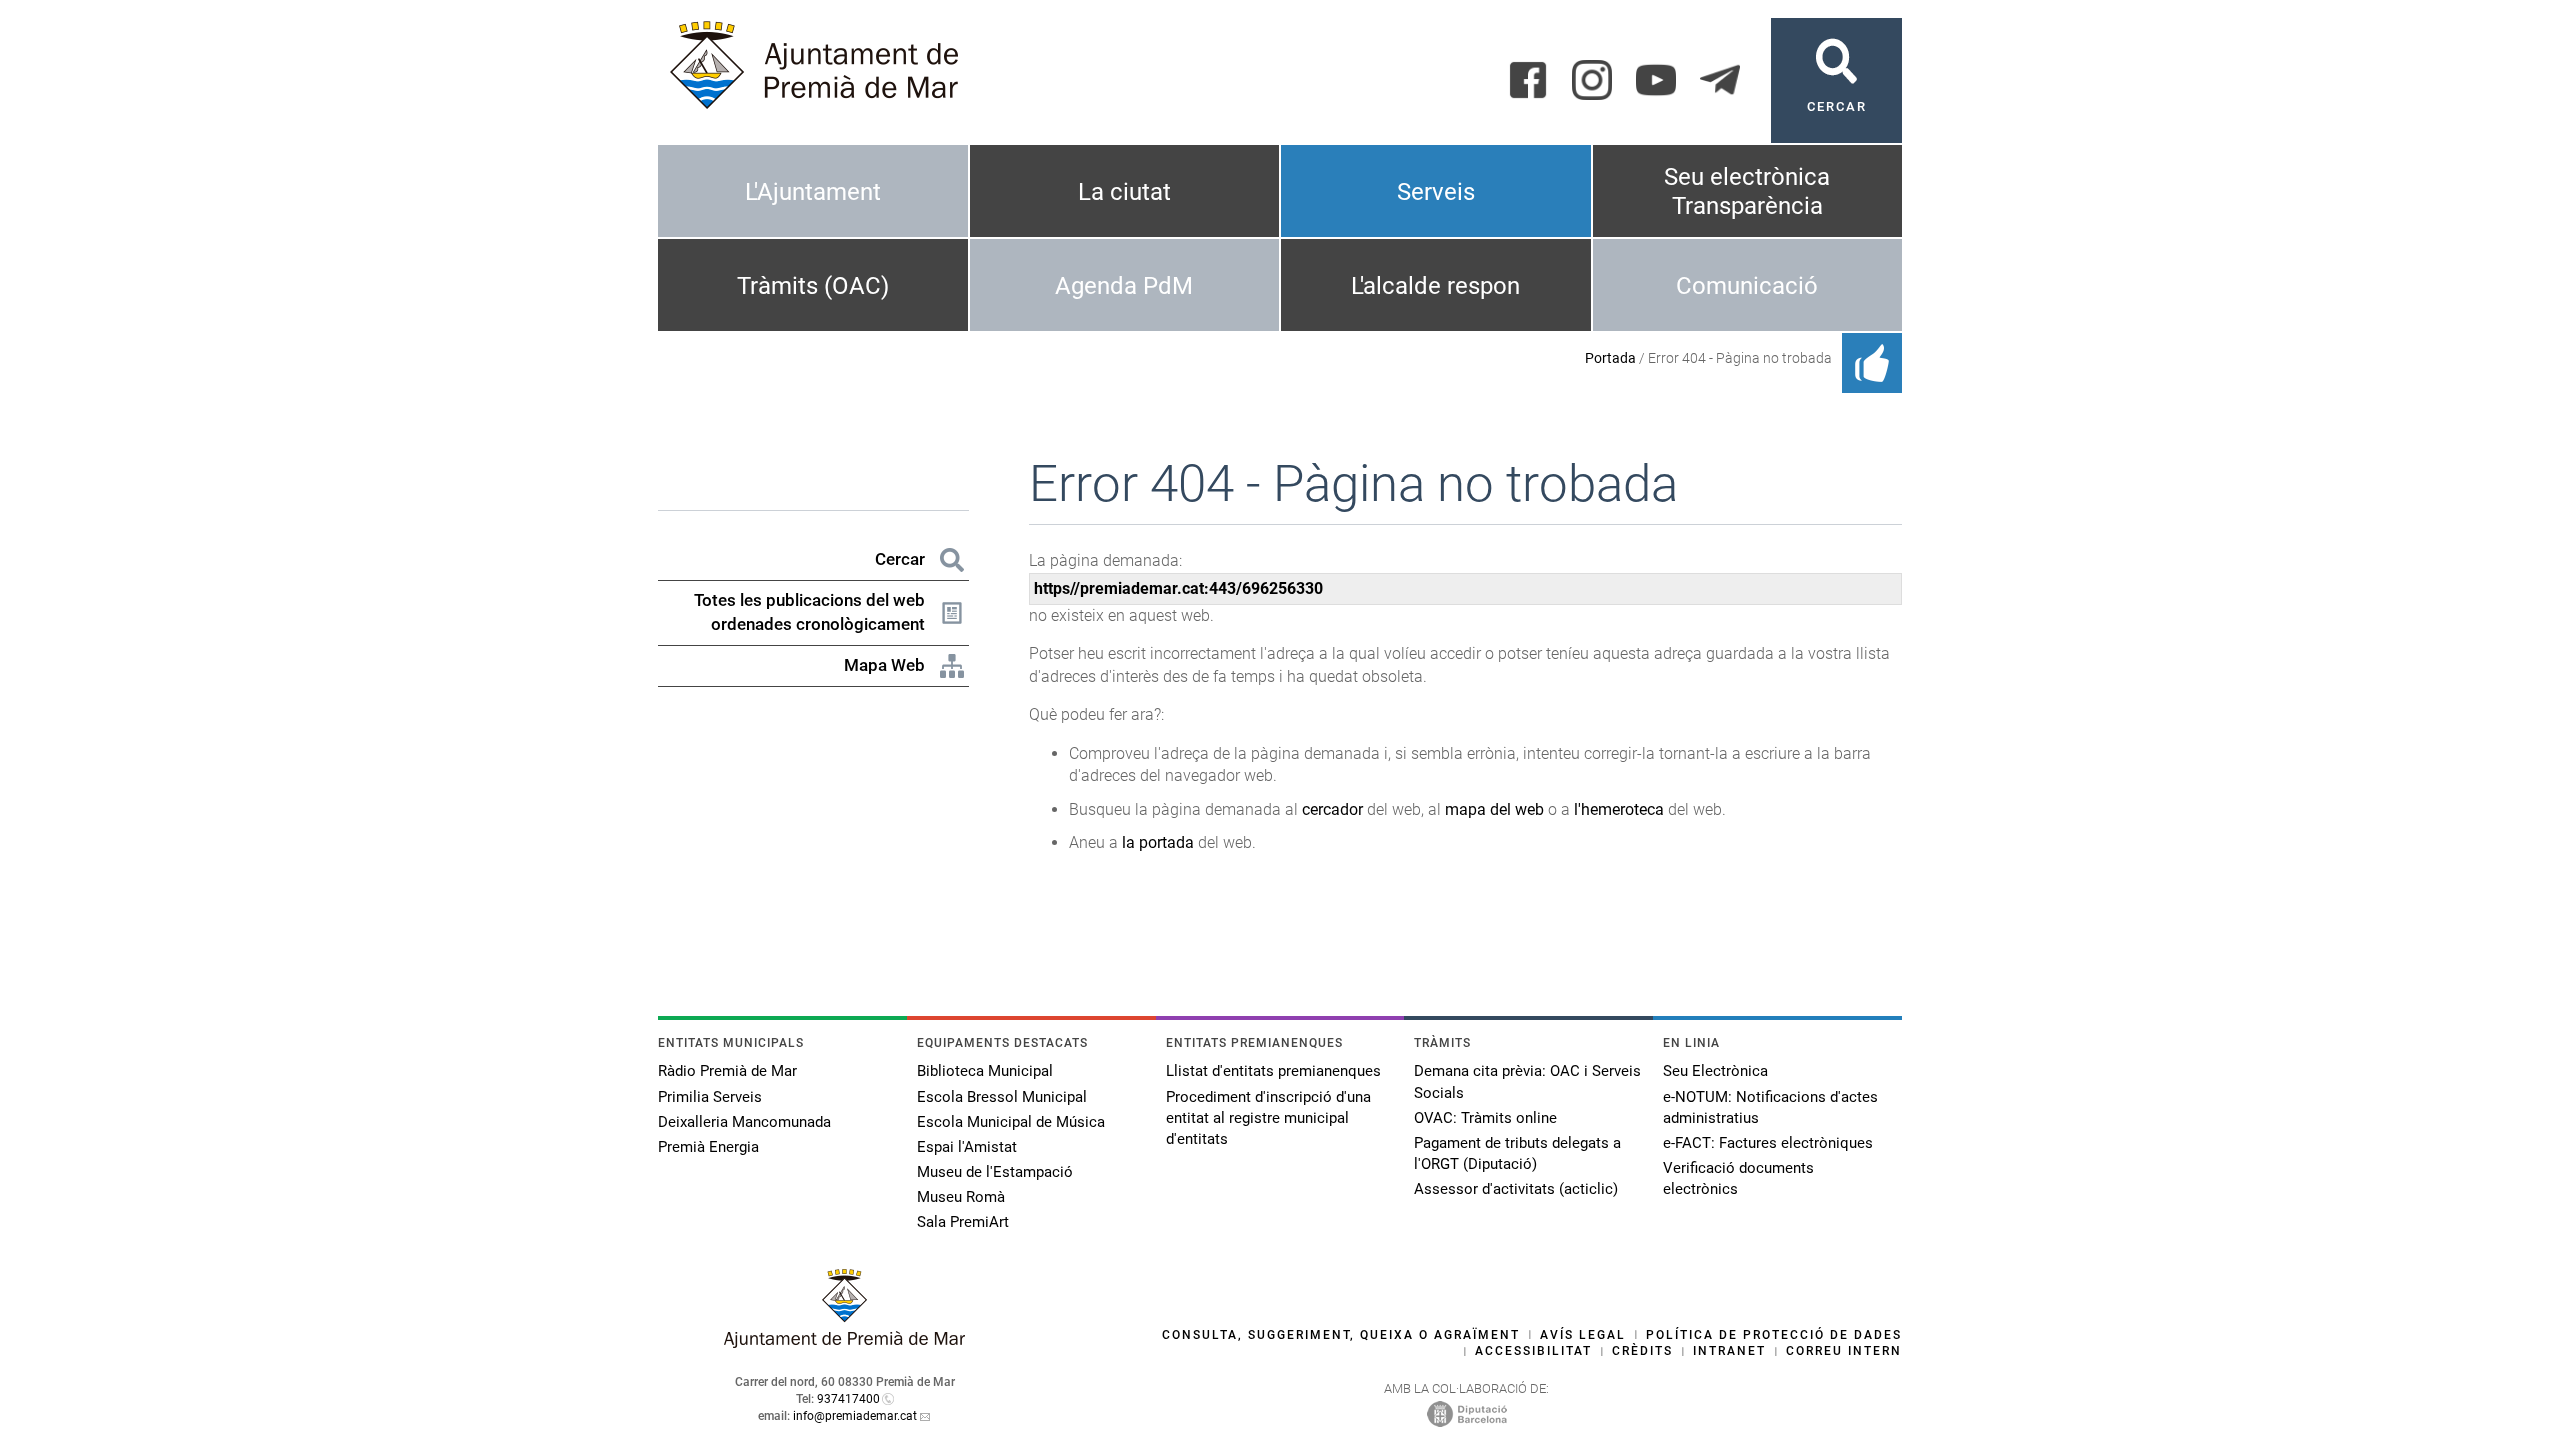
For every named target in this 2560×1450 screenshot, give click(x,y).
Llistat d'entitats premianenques (1273, 1071)
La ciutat (1124, 192)
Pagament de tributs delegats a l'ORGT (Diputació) (1517, 1153)
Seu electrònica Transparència (1747, 191)
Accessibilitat (1533, 1351)
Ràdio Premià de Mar (727, 1071)
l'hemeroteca (1619, 809)
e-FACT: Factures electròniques (1768, 1143)
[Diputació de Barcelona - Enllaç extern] (1467, 1414)
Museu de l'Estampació (995, 1172)
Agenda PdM (1124, 286)
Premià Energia (708, 1147)
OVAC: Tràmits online (1485, 1118)
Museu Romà (961, 1197)
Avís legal (1583, 1335)
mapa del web (1494, 809)
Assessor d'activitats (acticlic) (1516, 1189)
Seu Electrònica (1715, 1071)
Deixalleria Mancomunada (744, 1122)
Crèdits (1642, 1351)
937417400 (848, 1399)
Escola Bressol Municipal (1002, 1097)
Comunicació (1747, 286)
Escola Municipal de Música (1011, 1122)
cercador (1332, 809)
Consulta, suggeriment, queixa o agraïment (1341, 1335)
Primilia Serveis (710, 1097)
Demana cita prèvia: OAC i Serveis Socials (1527, 1081)
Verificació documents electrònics (1738, 1178)
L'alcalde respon (1435, 286)
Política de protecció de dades (1774, 1335)
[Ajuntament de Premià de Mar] (845, 1342)
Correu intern (1844, 1351)
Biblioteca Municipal (985, 1071)
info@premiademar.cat (855, 1416)
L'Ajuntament (813, 192)
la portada (1158, 842)
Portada (1610, 358)
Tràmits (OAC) (813, 286)
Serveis (1436, 192)
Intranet (1729, 1351)
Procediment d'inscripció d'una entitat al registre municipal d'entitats (1268, 1118)
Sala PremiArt (963, 1222)
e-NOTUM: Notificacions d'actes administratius (1770, 1107)
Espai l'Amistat (967, 1147)
